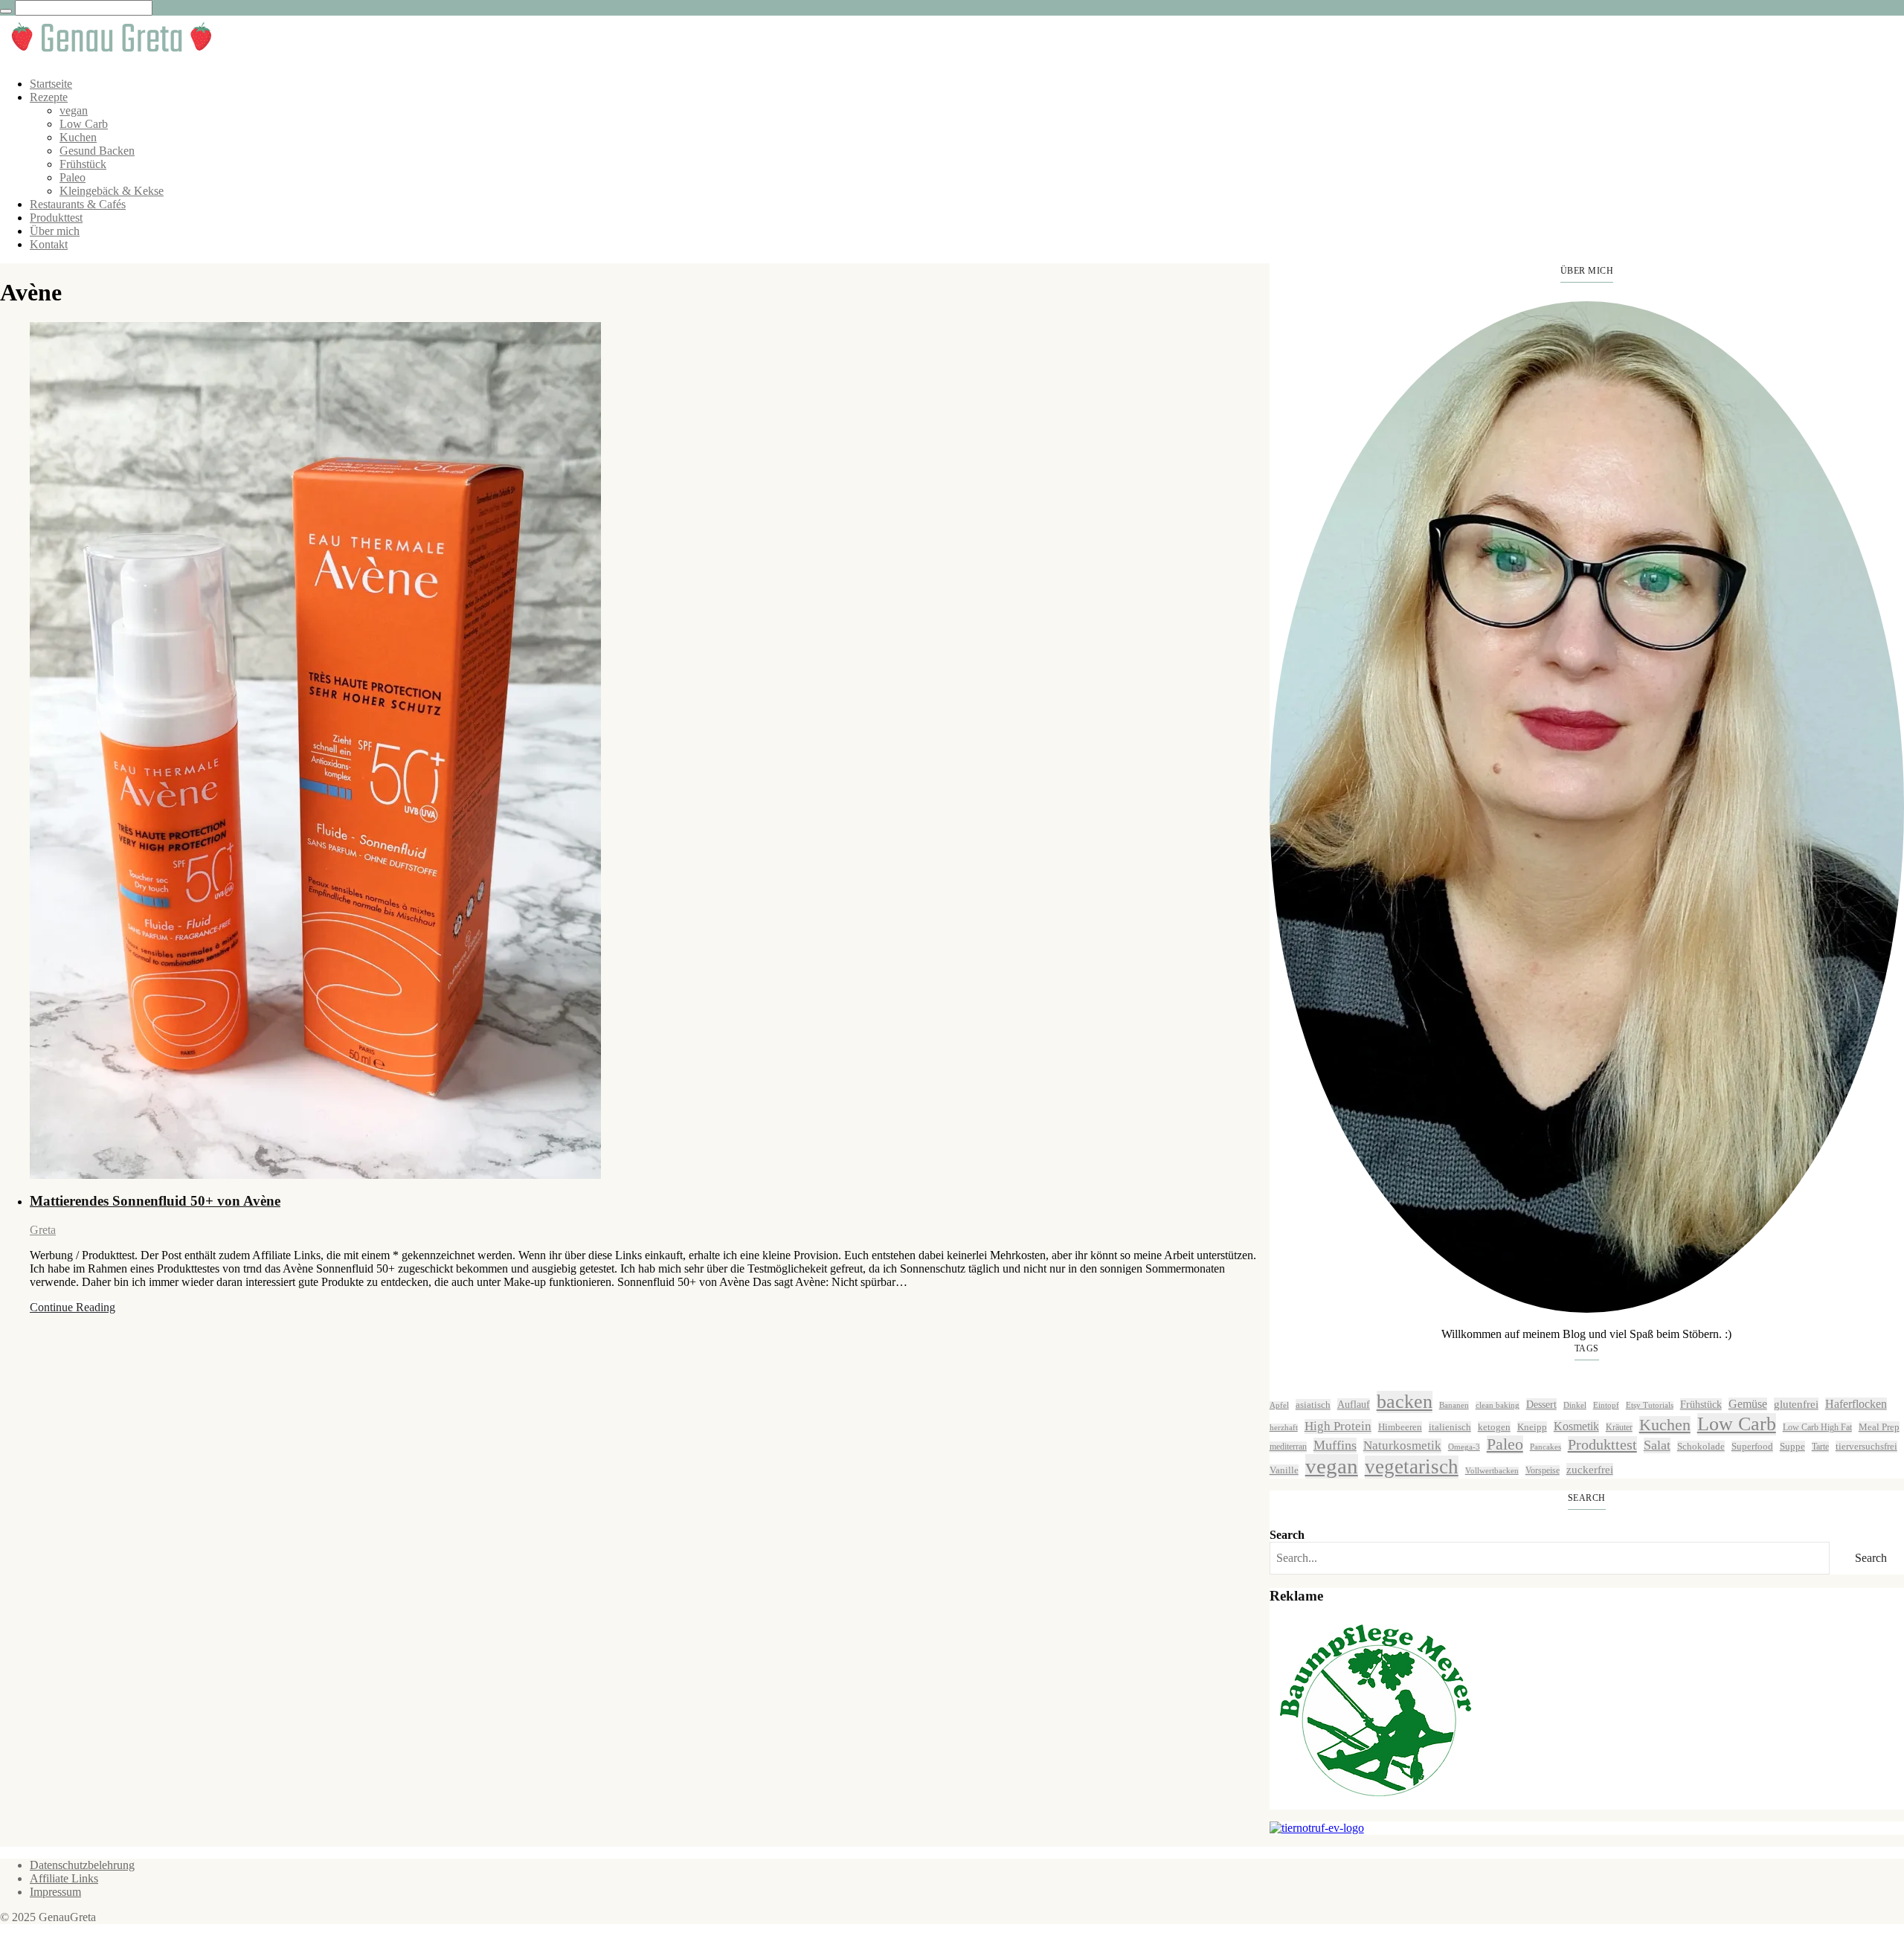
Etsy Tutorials (1650, 1405)
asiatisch (1313, 1405)
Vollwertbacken (1492, 1471)
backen (1405, 1402)
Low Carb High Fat (1817, 1427)
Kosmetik (1576, 1426)
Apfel (1279, 1405)
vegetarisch (1412, 1467)
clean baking (1498, 1405)
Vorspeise (1543, 1470)
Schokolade (1701, 1446)
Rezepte (49, 97)
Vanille (1284, 1470)
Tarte (1820, 1447)
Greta (43, 1230)
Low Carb (84, 124)
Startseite (51, 84)
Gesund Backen (97, 151)
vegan (74, 110)
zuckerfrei (1590, 1469)
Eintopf (1606, 1405)
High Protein (1338, 1426)
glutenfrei (1796, 1404)
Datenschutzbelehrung (82, 1865)
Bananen (1454, 1405)
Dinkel (1575, 1405)
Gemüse (1748, 1404)
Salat (1657, 1445)
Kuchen (78, 137)
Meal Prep (1879, 1427)
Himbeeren (1400, 1427)
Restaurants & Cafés (78, 204)
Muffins (1335, 1445)
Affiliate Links (64, 1878)
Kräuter (1619, 1427)
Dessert (1541, 1404)
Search (1287, 1535)
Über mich (55, 231)
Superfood (1752, 1446)
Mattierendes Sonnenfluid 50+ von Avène (155, 1201)
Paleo (73, 177)
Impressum (55, 1892)
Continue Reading (73, 1307)
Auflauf (1354, 1404)
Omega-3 (1464, 1447)
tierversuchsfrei (1866, 1446)
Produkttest (56, 218)
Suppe (1792, 1446)
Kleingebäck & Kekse (112, 191)
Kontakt (49, 244)
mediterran (1288, 1447)
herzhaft (1284, 1428)
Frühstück (83, 164)
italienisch (1450, 1427)
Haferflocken (1856, 1404)
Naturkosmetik (1402, 1445)
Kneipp (1532, 1427)
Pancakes (1546, 1447)
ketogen (1494, 1427)
